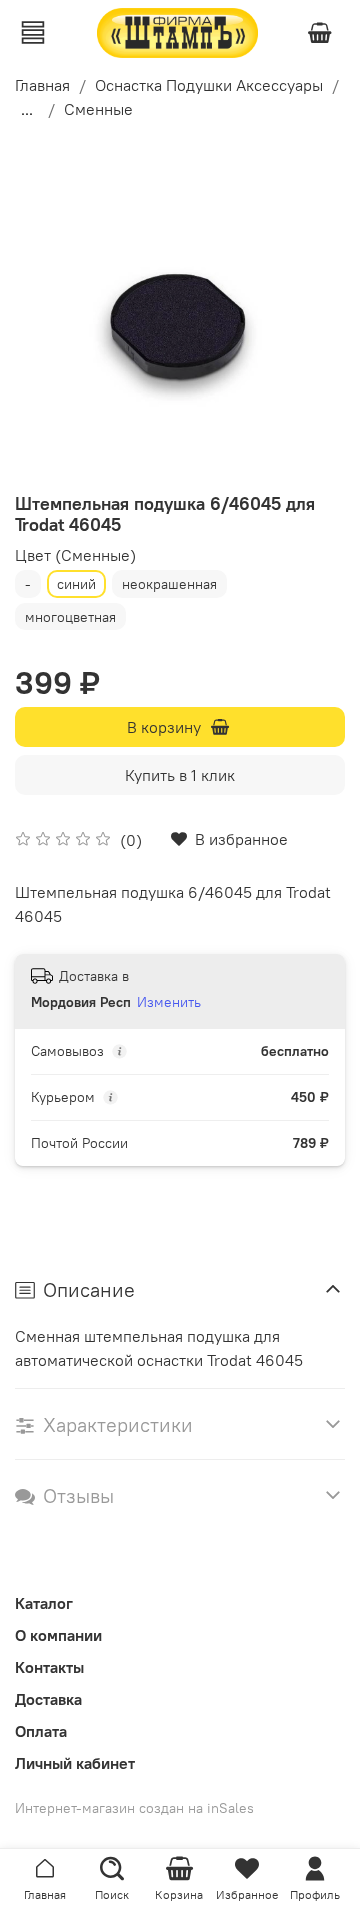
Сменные (98, 109)
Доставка (48, 1699)
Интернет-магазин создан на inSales (134, 1808)
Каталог (44, 1603)
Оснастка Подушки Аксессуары (209, 85)
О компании (58, 1635)
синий (76, 584)
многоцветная (70, 617)
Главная (42, 85)
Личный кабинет (75, 1763)
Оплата (41, 1731)
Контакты (49, 1667)
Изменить (169, 1002)
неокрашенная (169, 584)
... (27, 109)
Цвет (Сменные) (75, 555)
